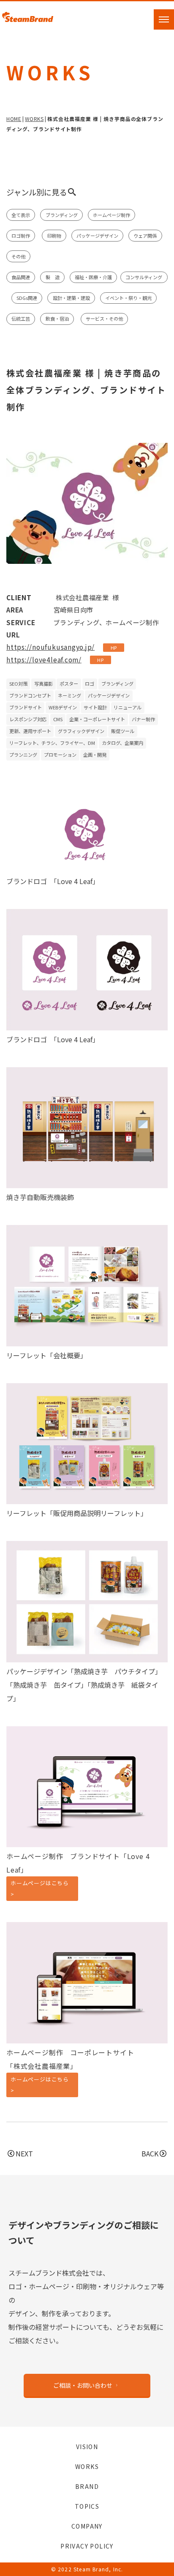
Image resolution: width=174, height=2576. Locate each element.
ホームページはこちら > (40, 1888)
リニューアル (128, 707)
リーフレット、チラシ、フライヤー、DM (52, 743)
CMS (58, 719)
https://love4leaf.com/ (44, 659)
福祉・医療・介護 (93, 277)
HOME (14, 119)
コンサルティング (144, 277)
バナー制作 (143, 719)
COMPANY (87, 2526)
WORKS (34, 119)
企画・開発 (95, 755)
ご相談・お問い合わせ (83, 2385)
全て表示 (21, 215)
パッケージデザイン (97, 236)
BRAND (87, 2486)
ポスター (69, 684)
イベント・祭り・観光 (128, 298)
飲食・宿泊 (57, 319)
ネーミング (69, 695)
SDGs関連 (27, 298)
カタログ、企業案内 (122, 743)
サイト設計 (95, 707)
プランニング (23, 755)
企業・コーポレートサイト (97, 719)
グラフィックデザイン (81, 731)
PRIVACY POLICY (87, 2546)
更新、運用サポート (30, 731)
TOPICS (87, 2506)
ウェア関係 (145, 236)
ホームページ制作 (111, 215)
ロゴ (90, 684)
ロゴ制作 (21, 236)
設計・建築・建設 (71, 298)
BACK (150, 2153)
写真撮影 (43, 684)
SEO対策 (18, 684)
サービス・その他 (104, 319)
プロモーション (60, 755)
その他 (18, 256)
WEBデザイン (63, 707)
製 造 (53, 277)
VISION (87, 2447)
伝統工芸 (21, 319)
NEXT (24, 2153)
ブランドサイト (26, 707)
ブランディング (62, 215)
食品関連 (21, 277)
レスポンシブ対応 (28, 719)
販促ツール (123, 731)
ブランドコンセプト (30, 695)
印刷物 (54, 236)
